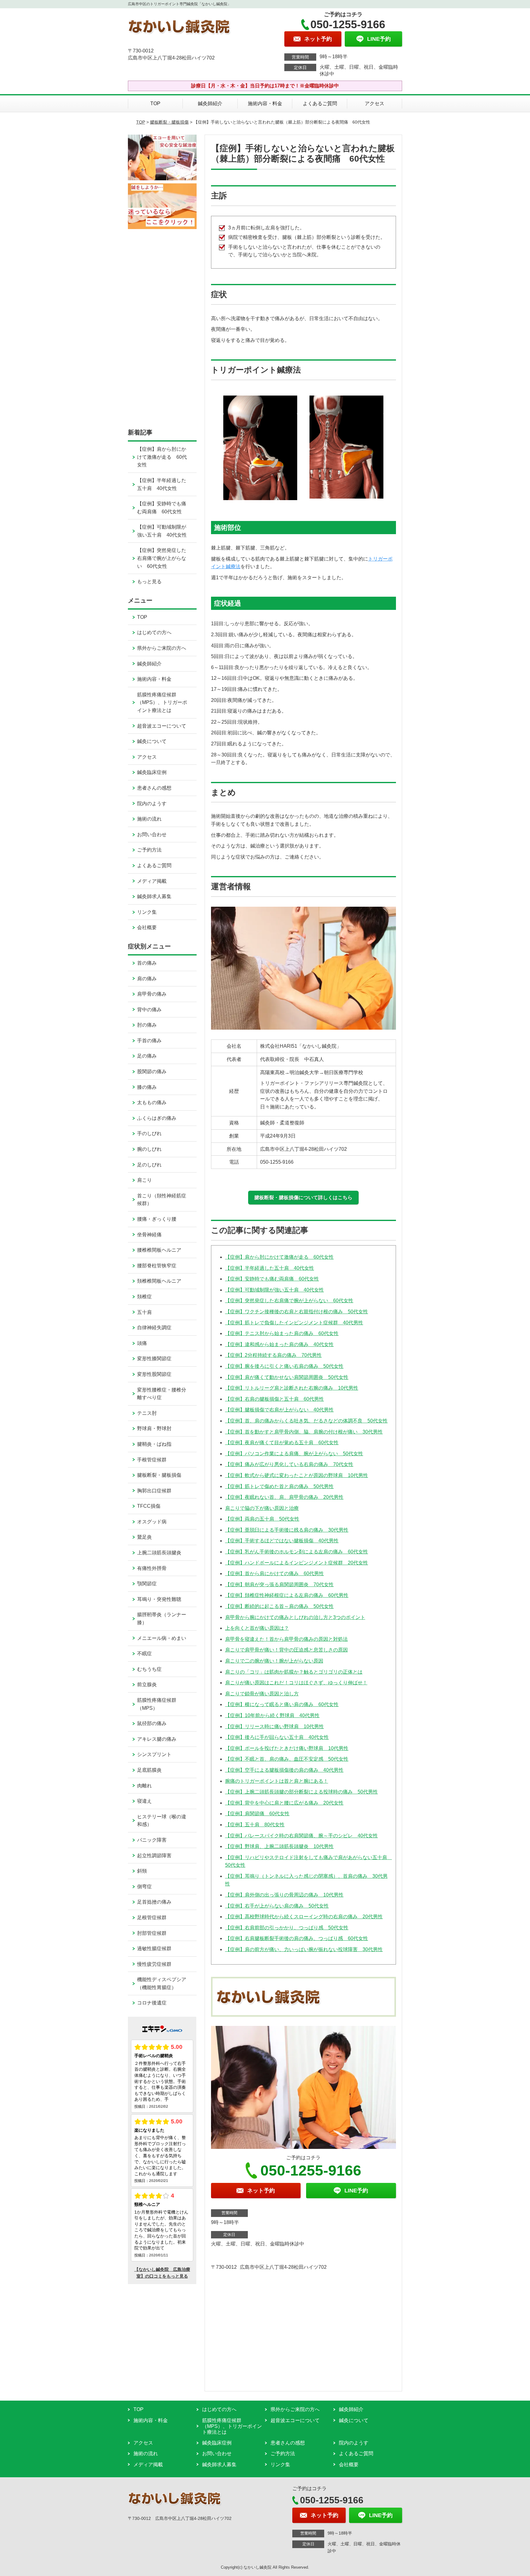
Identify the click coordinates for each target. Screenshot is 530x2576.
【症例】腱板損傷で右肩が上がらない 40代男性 (279, 1410)
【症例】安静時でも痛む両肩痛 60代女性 (272, 1279)
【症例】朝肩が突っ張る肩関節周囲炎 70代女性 (279, 1585)
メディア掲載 (152, 881)
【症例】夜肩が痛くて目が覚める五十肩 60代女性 (282, 1443)
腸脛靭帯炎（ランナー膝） (162, 1619)
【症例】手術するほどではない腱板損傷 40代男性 (282, 1541)
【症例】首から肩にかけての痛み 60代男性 (275, 1573)
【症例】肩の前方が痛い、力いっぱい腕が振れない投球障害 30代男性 (304, 1949)
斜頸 (142, 1871)
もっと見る (149, 582)
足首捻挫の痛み (154, 1902)
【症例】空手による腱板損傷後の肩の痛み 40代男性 (284, 1770)
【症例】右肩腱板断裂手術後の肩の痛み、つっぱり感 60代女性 (297, 1938)
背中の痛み (149, 1010)
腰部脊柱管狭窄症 (157, 1266)
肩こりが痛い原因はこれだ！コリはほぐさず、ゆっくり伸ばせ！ (296, 1683)
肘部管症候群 (152, 1933)
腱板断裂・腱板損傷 (169, 122)
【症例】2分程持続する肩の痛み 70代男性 (273, 1355)
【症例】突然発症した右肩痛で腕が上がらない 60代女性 (289, 1301)
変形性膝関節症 (154, 1359)
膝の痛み (147, 1087)
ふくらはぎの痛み (157, 1118)
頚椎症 (144, 1297)
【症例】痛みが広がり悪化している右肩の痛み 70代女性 (289, 1464)
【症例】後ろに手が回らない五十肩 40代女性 (277, 1737)
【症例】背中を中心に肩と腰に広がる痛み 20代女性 (284, 1803)
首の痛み (147, 963)
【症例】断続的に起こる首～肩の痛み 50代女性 (279, 1606)
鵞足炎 (144, 1537)
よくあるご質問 (320, 103)
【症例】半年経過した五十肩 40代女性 (270, 1268)
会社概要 (147, 927)
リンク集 (147, 912)
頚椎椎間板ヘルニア (159, 1281)
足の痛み (147, 1056)
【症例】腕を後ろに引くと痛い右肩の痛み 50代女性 (284, 1366)
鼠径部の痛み (152, 1723)
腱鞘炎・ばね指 (154, 1444)
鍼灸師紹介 (210, 103)
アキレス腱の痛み (157, 1739)
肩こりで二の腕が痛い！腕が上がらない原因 (274, 1661)
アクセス (374, 103)
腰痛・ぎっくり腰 (157, 1219)
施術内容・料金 (265, 103)
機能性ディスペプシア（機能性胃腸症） (162, 1983)
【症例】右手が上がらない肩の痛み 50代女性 (277, 1906)
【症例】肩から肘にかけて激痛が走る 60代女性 (279, 1257)
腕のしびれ (149, 1149)
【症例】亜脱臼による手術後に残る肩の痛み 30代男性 (287, 1530)
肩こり (144, 1180)
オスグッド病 (152, 1522)
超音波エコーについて (162, 726)
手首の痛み (149, 1041)
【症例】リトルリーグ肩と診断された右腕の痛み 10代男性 (292, 1388)
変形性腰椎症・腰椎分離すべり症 (162, 1394)
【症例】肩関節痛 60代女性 (257, 1814)
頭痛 (142, 1343)
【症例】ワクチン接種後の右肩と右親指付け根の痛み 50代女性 (297, 1312)
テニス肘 (147, 1413)
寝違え (144, 1801)
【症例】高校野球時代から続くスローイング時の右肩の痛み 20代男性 (304, 1917)
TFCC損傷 (149, 1506)
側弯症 (144, 1887)
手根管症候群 (152, 1460)
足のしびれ (149, 1165)
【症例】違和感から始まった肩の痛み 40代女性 (279, 1344)
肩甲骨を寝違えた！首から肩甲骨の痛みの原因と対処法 (286, 1639)
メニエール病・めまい (162, 1638)
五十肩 (144, 1312)
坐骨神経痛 (149, 1235)
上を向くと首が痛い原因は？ (257, 1628)
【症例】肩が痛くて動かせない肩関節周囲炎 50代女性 (287, 1377)
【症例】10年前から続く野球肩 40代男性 (272, 1715)
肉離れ (144, 1786)
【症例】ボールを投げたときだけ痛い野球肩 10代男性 (287, 1748)
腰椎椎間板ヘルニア (159, 1250)
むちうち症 (149, 1669)
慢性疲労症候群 (154, 1964)
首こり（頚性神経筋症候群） (162, 1200)
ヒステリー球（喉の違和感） (162, 1821)
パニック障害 (152, 1840)
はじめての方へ (154, 632)
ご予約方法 (149, 850)
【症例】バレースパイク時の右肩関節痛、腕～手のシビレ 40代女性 (301, 1836)
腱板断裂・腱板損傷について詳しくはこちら (303, 1198)
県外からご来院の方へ (162, 648)
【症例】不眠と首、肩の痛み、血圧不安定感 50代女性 (287, 1759)
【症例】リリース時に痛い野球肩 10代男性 (275, 1726)
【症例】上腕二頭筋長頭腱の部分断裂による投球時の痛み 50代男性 (301, 1792)
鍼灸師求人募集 (154, 896)
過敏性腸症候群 (154, 1948)
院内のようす (152, 804)
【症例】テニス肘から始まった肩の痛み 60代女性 (282, 1333)
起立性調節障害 (154, 1856)
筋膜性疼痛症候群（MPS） (157, 1704)
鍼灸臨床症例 (152, 772)
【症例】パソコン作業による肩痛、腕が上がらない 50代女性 (294, 1454)
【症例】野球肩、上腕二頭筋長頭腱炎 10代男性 (279, 1846)
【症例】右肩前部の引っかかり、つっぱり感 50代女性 (287, 1928)
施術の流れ (149, 819)
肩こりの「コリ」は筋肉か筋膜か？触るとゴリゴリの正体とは (294, 1672)
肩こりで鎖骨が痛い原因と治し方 (262, 1694)
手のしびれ (149, 1133)
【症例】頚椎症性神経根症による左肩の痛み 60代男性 (287, 1595)
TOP (155, 103)
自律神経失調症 (154, 1328)
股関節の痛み (152, 1072)
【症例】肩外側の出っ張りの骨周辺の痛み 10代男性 (284, 1895)
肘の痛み (147, 1025)
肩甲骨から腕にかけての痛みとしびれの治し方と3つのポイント (295, 1617)
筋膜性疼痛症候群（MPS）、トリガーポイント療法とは (162, 702)
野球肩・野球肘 (154, 1428)
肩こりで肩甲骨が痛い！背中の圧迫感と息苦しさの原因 (286, 1650)
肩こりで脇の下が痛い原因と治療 (262, 1508)
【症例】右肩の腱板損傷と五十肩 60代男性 (275, 1399)
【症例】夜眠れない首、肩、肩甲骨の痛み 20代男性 (284, 1497)
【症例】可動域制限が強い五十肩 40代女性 (275, 1290)
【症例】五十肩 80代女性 (255, 1825)
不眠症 (144, 1654)
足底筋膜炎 (149, 1770)
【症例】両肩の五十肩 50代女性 (262, 1519)
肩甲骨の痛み (152, 994)
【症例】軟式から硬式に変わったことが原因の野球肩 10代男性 (297, 1475)
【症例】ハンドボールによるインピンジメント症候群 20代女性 (297, 1563)
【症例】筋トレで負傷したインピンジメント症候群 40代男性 (294, 1323)
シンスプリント (154, 1754)
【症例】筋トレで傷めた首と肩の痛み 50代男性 (279, 1486)
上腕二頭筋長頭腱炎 (159, 1553)
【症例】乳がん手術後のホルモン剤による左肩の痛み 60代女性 (297, 1552)
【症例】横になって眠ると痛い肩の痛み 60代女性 (282, 1704)
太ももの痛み (152, 1102)
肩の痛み (147, 979)
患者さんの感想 (154, 788)
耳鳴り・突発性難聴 (159, 1599)
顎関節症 (147, 1584)
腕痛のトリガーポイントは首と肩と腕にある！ (277, 1781)
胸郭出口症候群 (154, 1491)
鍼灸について (152, 741)
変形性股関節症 (154, 1374)
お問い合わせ (152, 834)
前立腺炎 (147, 1684)
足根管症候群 (152, 1918)
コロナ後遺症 (152, 2003)
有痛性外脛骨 (152, 1568)
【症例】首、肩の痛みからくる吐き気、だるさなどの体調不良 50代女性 (306, 1421)
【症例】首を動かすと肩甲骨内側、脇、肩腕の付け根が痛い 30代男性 (304, 1432)
